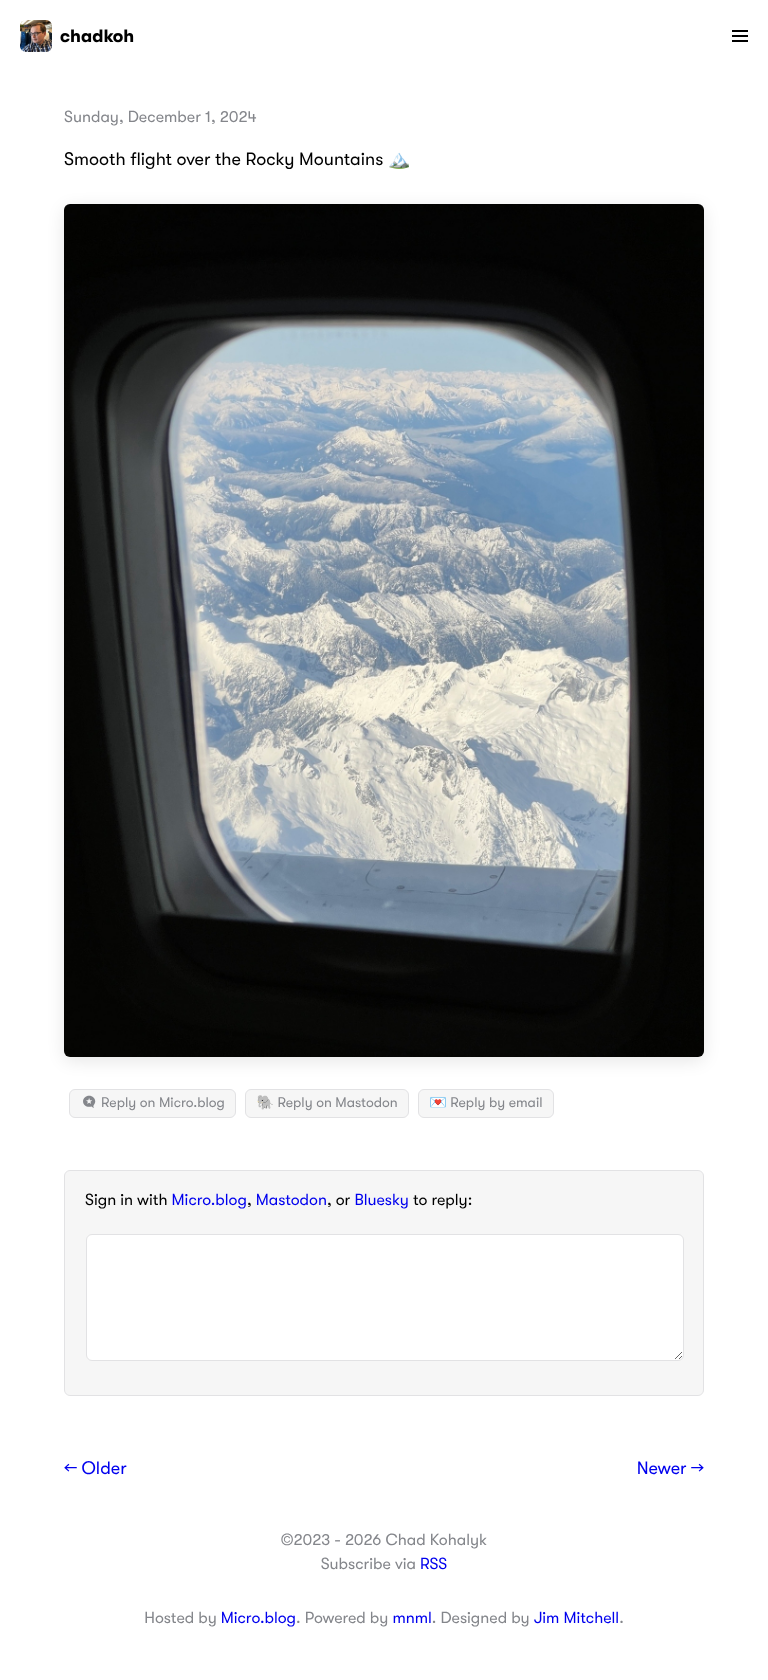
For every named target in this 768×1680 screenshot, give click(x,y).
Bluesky (381, 1200)
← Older (95, 1469)
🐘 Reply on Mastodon (326, 1103)
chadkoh (97, 36)
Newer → (670, 1469)
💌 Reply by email (485, 1103)
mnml (411, 1618)
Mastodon (291, 1200)
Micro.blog (209, 1200)
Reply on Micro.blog (161, 1103)
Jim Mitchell (576, 1618)
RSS (433, 1564)
